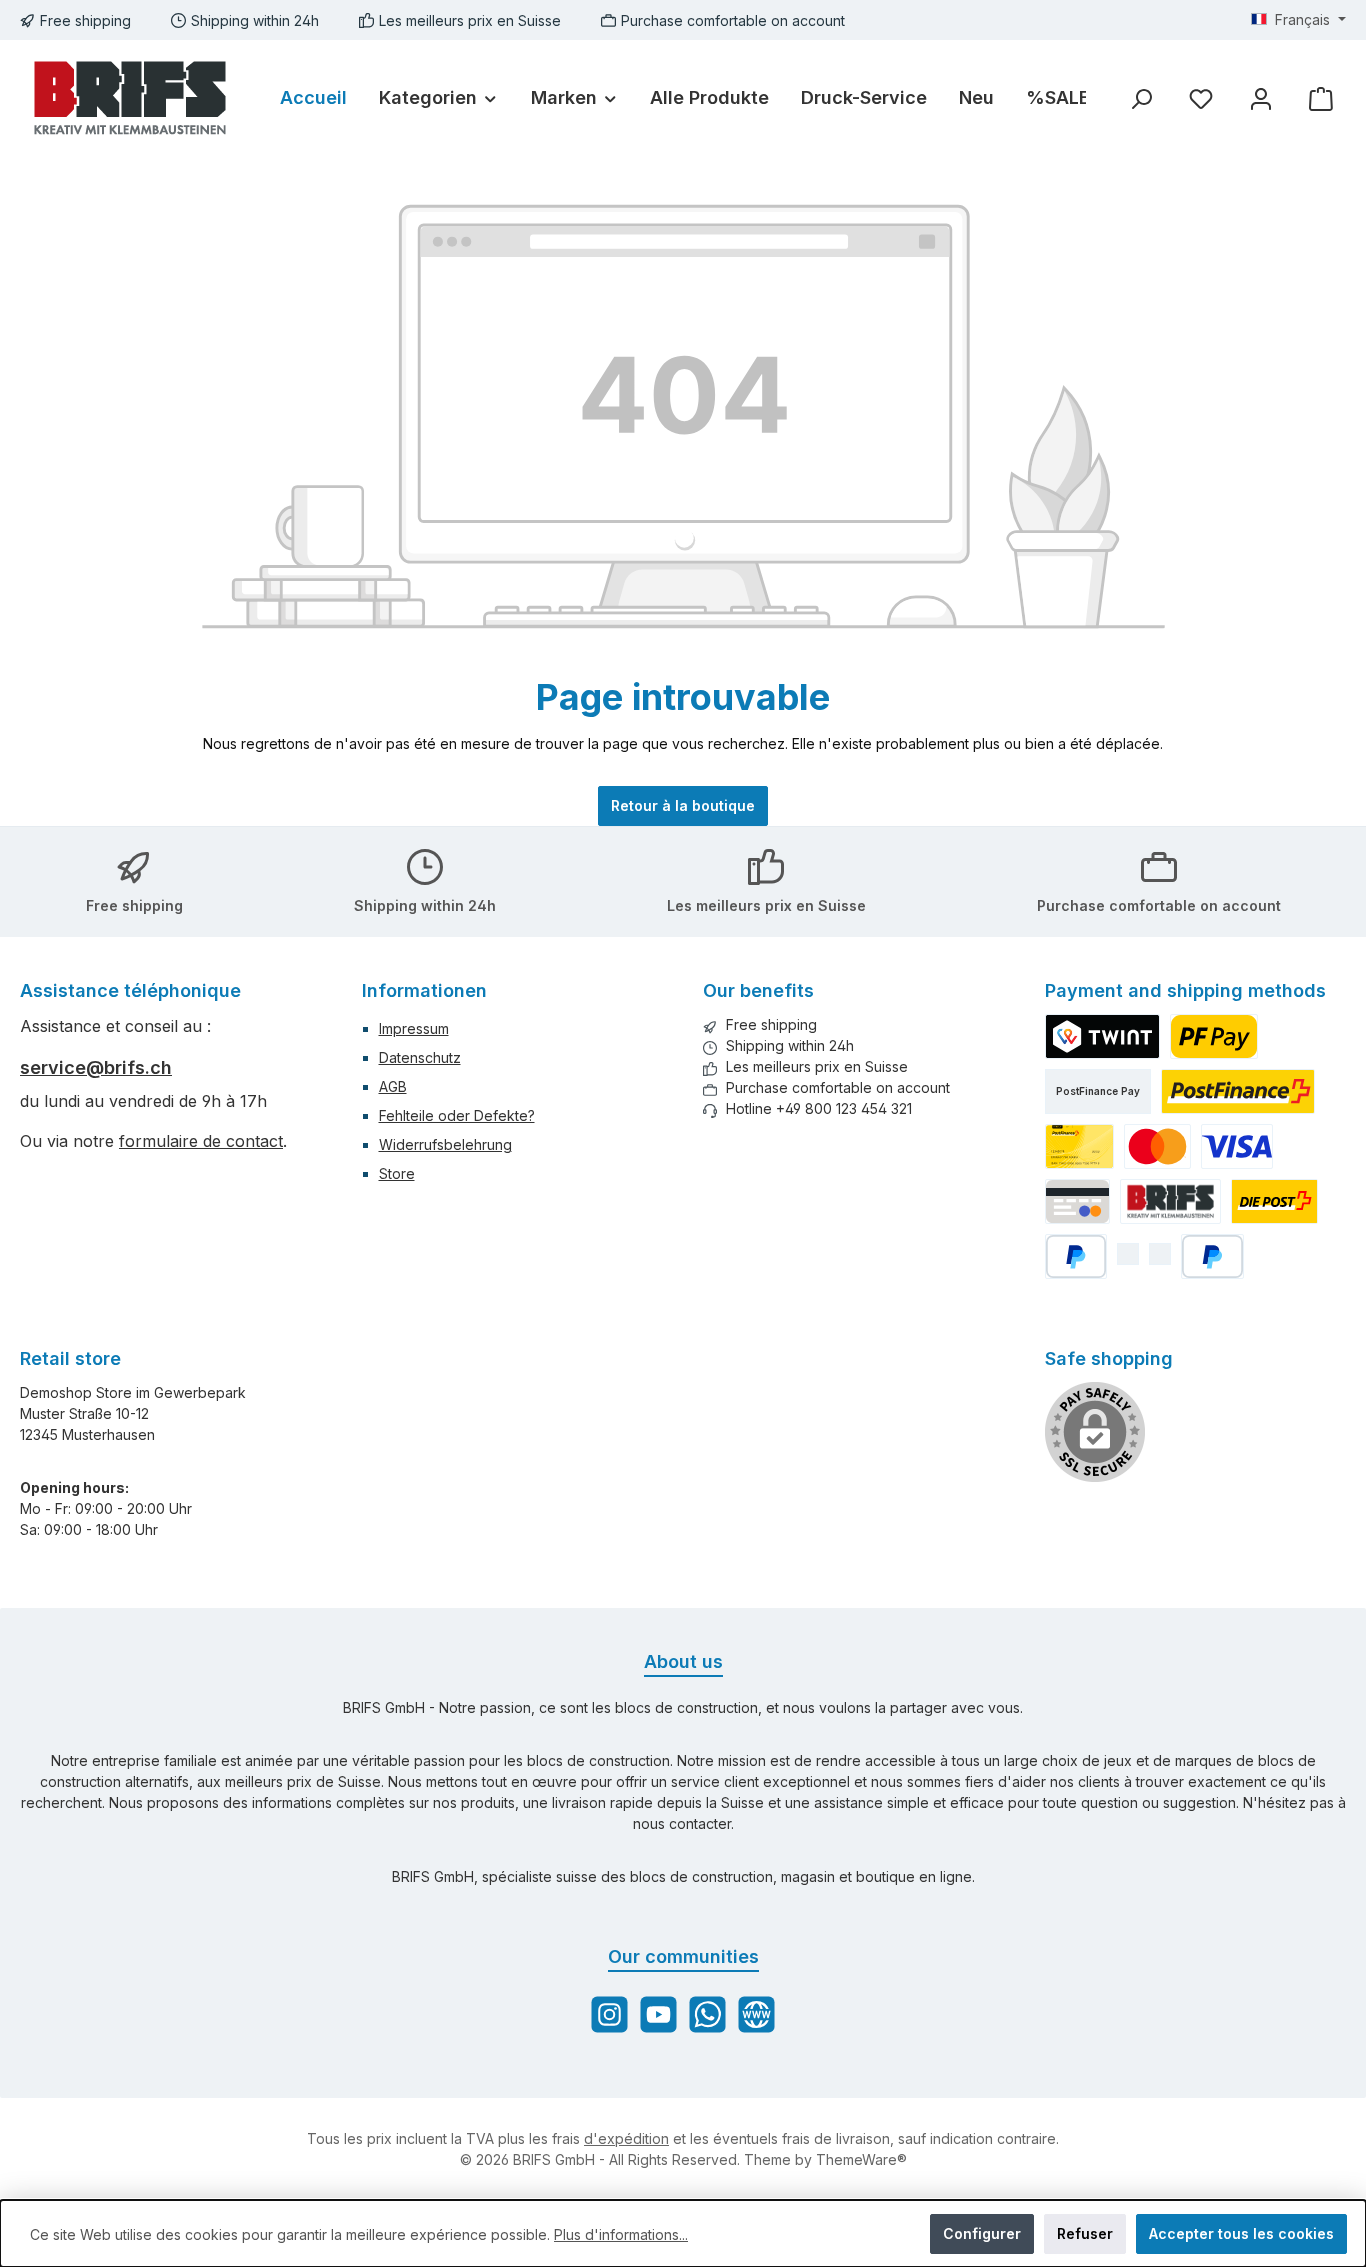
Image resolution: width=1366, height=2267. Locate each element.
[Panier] (1321, 98)
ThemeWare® (861, 2159)
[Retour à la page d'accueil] (130, 98)
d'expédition (626, 2138)
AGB (393, 1086)
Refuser (1085, 2233)
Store (397, 1173)
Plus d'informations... (621, 2234)
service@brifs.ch (96, 1067)
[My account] (1261, 98)
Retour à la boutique (683, 805)
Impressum (414, 1028)
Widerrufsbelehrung (445, 1144)
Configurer (982, 2233)
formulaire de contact (201, 1141)
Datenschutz (420, 1057)
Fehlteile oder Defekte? (457, 1115)
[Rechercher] (1141, 98)
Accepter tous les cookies (1241, 2233)
